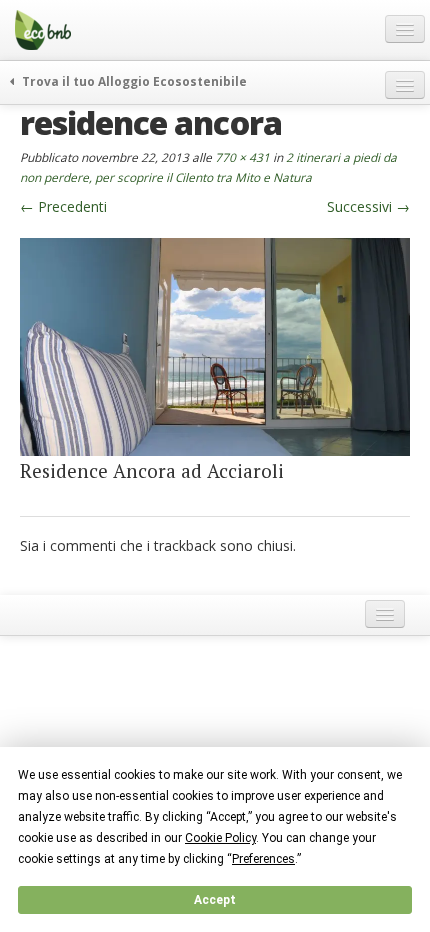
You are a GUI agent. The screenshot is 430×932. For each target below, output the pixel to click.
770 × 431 (242, 157)
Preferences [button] (263, 859)
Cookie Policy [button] (220, 838)
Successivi (368, 206)
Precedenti (63, 206)
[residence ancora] (215, 345)
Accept (215, 900)
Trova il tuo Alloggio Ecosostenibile (133, 81)
